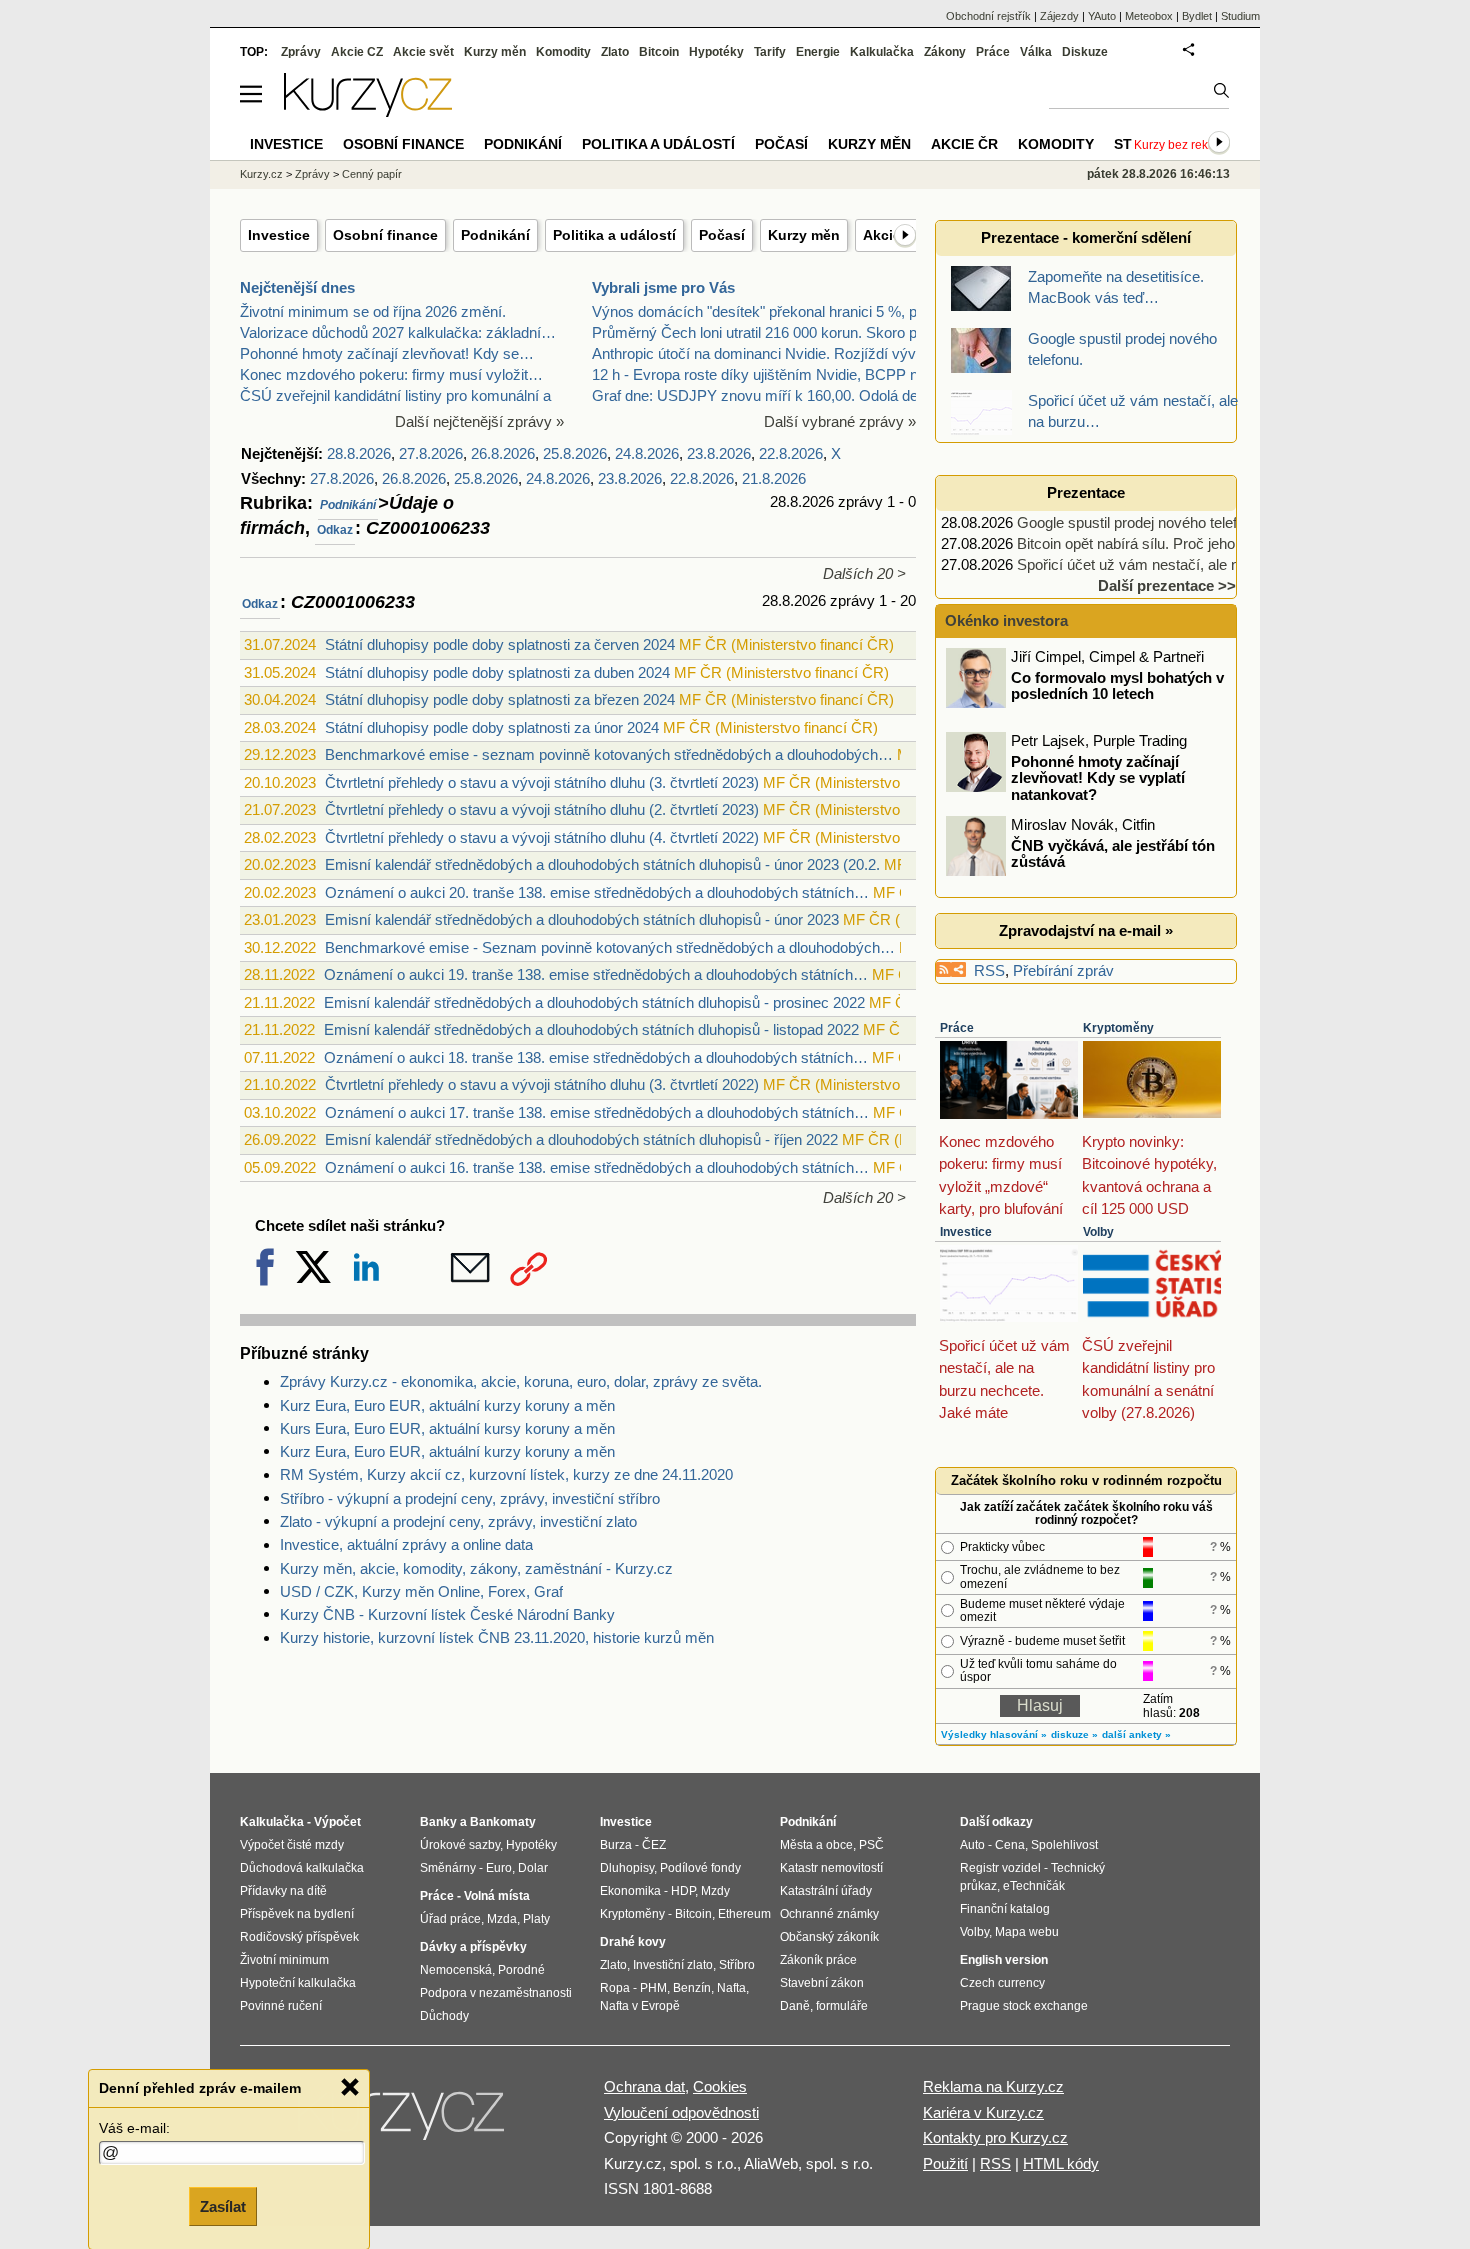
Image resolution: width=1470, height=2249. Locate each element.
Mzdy (715, 1891)
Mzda (502, 1919)
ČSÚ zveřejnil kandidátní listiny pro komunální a (395, 395)
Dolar (533, 1868)
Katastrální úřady (826, 1891)
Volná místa (497, 1896)
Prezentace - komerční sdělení (1086, 237)
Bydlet (1197, 16)
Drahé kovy (633, 1942)
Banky (438, 1822)
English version (1004, 1960)
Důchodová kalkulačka (302, 1868)
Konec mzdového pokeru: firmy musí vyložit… (391, 374)
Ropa (615, 1988)
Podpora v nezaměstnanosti (496, 1993)
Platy (536, 1919)
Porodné (521, 1970)
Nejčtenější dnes (297, 287)
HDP (683, 1891)
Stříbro (737, 1965)
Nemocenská (456, 1970)
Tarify (770, 52)
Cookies (720, 2086)
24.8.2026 (647, 453)
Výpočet (337, 1822)
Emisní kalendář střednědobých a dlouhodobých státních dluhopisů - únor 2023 (582, 919)
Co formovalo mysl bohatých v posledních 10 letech (1117, 685)
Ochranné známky (829, 1914)
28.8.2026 (359, 453)
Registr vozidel (1000, 1868)
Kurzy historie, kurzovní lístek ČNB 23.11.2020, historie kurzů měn (497, 1637)
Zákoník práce (818, 1960)
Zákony (945, 52)
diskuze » (1074, 1734)
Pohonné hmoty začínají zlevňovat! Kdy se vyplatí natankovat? (1098, 777)
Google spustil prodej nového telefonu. (1141, 522)
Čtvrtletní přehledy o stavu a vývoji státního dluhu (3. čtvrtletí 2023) (542, 782)
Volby (1098, 1232)
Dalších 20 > (864, 573)
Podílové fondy (700, 1868)
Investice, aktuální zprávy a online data (406, 1544)
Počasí (722, 235)
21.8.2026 (774, 478)
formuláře (842, 2006)
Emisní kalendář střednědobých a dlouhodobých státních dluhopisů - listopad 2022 (591, 1029)
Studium (1240, 16)
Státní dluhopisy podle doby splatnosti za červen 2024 (500, 644)
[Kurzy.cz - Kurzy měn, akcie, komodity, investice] (368, 111)
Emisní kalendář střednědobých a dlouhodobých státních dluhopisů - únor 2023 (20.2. (602, 864)
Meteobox (1149, 16)
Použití (945, 2163)
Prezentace (1086, 492)
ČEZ (654, 1845)
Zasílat (223, 2205)
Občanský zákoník (829, 1937)
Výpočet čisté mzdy (292, 1845)
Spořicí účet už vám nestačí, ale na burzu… (1160, 564)
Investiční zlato (673, 1965)
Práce (957, 1028)
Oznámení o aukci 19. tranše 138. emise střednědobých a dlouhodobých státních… (596, 974)
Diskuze (1085, 52)
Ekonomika (630, 1891)
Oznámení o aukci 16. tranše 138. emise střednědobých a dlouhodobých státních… (597, 1167)
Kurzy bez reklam (1181, 145)
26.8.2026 (503, 453)
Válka (1036, 52)
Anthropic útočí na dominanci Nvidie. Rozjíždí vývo (758, 353)
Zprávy (301, 52)
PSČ (871, 1845)
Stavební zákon (822, 1983)
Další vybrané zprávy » (840, 421)
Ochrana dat (644, 2086)
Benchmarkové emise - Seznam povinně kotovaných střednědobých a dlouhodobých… (610, 947)
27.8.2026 (431, 453)
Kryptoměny (1118, 1028)
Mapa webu (1027, 1932)
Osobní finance (385, 235)
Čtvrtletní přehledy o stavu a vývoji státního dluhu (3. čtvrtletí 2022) (542, 1084)
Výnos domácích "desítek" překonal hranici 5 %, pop (762, 311)
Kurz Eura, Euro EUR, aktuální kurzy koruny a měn (447, 1405)
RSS (989, 970)
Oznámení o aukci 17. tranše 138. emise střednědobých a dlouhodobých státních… (597, 1112)
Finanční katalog (1005, 1909)
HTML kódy (1061, 2163)
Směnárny (448, 1868)
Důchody (444, 2016)
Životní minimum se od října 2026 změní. (373, 311)
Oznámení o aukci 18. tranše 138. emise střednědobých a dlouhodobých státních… (596, 1057)
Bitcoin (659, 52)
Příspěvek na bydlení (297, 1914)
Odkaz (335, 530)
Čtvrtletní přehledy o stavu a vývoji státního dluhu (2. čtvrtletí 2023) (542, 809)
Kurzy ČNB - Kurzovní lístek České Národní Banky (447, 1614)
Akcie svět (423, 52)
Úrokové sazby (460, 1845)
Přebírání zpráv (1063, 970)
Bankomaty (503, 1822)
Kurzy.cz (261, 174)
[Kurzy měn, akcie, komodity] (403, 2121)
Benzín (692, 1988)
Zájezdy (1059, 16)
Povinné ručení (281, 2006)
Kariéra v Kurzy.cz (983, 2112)
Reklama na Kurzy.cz (993, 2086)
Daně (795, 2006)
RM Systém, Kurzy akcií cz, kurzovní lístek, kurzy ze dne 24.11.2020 (506, 1474)
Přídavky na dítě (283, 1891)
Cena (1010, 1845)
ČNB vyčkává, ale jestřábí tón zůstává (1113, 853)
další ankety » (1136, 1734)
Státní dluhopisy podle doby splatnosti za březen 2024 (500, 699)
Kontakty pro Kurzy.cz (995, 2137)
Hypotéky (716, 52)
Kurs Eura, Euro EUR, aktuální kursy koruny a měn (447, 1428)
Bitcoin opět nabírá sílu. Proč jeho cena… (1151, 543)
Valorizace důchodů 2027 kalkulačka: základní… (398, 332)
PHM (653, 1988)
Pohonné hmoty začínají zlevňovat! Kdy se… (387, 353)
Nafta (731, 1988)
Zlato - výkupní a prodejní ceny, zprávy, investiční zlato (458, 1521)
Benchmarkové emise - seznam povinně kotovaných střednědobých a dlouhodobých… (609, 754)
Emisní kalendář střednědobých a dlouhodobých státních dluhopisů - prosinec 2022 (594, 1002)
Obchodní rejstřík (988, 16)
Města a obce (816, 1845)
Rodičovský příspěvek (299, 1937)
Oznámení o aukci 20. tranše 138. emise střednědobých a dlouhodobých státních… (597, 892)
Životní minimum (284, 1960)
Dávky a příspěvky (473, 1947)
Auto (972, 1845)
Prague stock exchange (1024, 2006)
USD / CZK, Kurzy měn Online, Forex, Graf (421, 1591)
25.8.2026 (575, 453)
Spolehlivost (1064, 1845)
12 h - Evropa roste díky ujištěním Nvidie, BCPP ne (759, 374)
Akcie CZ (357, 52)
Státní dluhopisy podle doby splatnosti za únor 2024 (492, 727)
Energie (818, 52)
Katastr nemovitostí (831, 1868)
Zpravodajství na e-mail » (1086, 930)
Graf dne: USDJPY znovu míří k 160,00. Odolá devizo (768, 395)
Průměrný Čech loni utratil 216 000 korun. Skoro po (758, 332)
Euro (499, 1868)
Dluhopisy (627, 1868)
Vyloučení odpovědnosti (681, 2112)
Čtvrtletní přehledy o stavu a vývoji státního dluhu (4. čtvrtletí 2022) (542, 837)
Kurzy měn (804, 235)
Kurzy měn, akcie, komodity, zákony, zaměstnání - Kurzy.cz (476, 1568)
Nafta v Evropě (640, 2006)
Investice (279, 235)
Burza (616, 1845)
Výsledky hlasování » (994, 1734)
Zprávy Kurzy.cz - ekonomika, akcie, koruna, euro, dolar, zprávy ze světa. (521, 1381)
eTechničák (1034, 1886)
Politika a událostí (614, 235)
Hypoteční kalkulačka (298, 1983)
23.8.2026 (719, 453)
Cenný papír (372, 174)
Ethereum (744, 1914)
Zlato (615, 52)
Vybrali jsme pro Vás (663, 287)
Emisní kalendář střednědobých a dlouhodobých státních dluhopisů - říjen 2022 (581, 1139)
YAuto (1102, 16)
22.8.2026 (791, 453)
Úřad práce (450, 1919)
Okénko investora (1004, 620)
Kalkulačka (882, 52)
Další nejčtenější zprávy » (479, 421)
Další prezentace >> (1167, 585)
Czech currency (1002, 1983)
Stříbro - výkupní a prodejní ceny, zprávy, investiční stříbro (470, 1498)
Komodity (563, 52)
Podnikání (495, 235)
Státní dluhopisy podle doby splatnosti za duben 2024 (497, 672)
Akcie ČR (964, 144)
